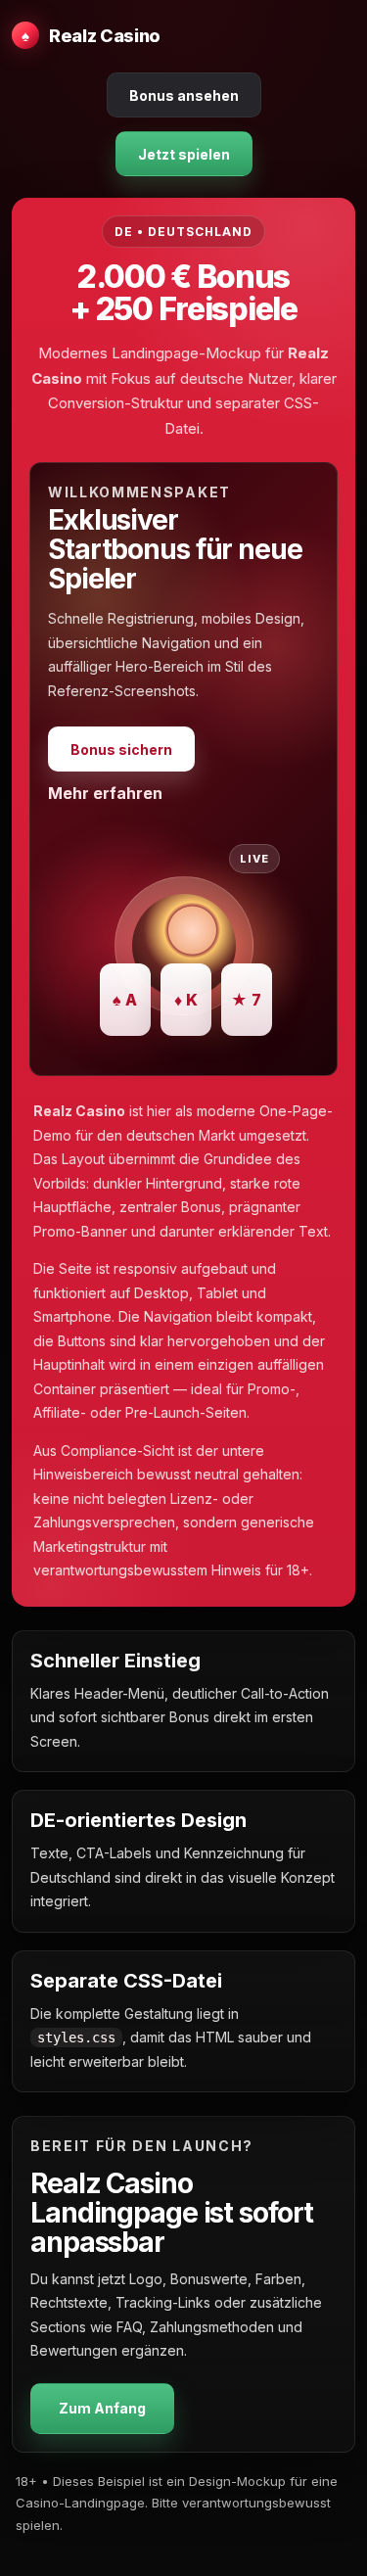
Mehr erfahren (105, 793)
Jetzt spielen (184, 154)
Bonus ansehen (184, 95)
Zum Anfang (102, 2408)
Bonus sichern (121, 749)
